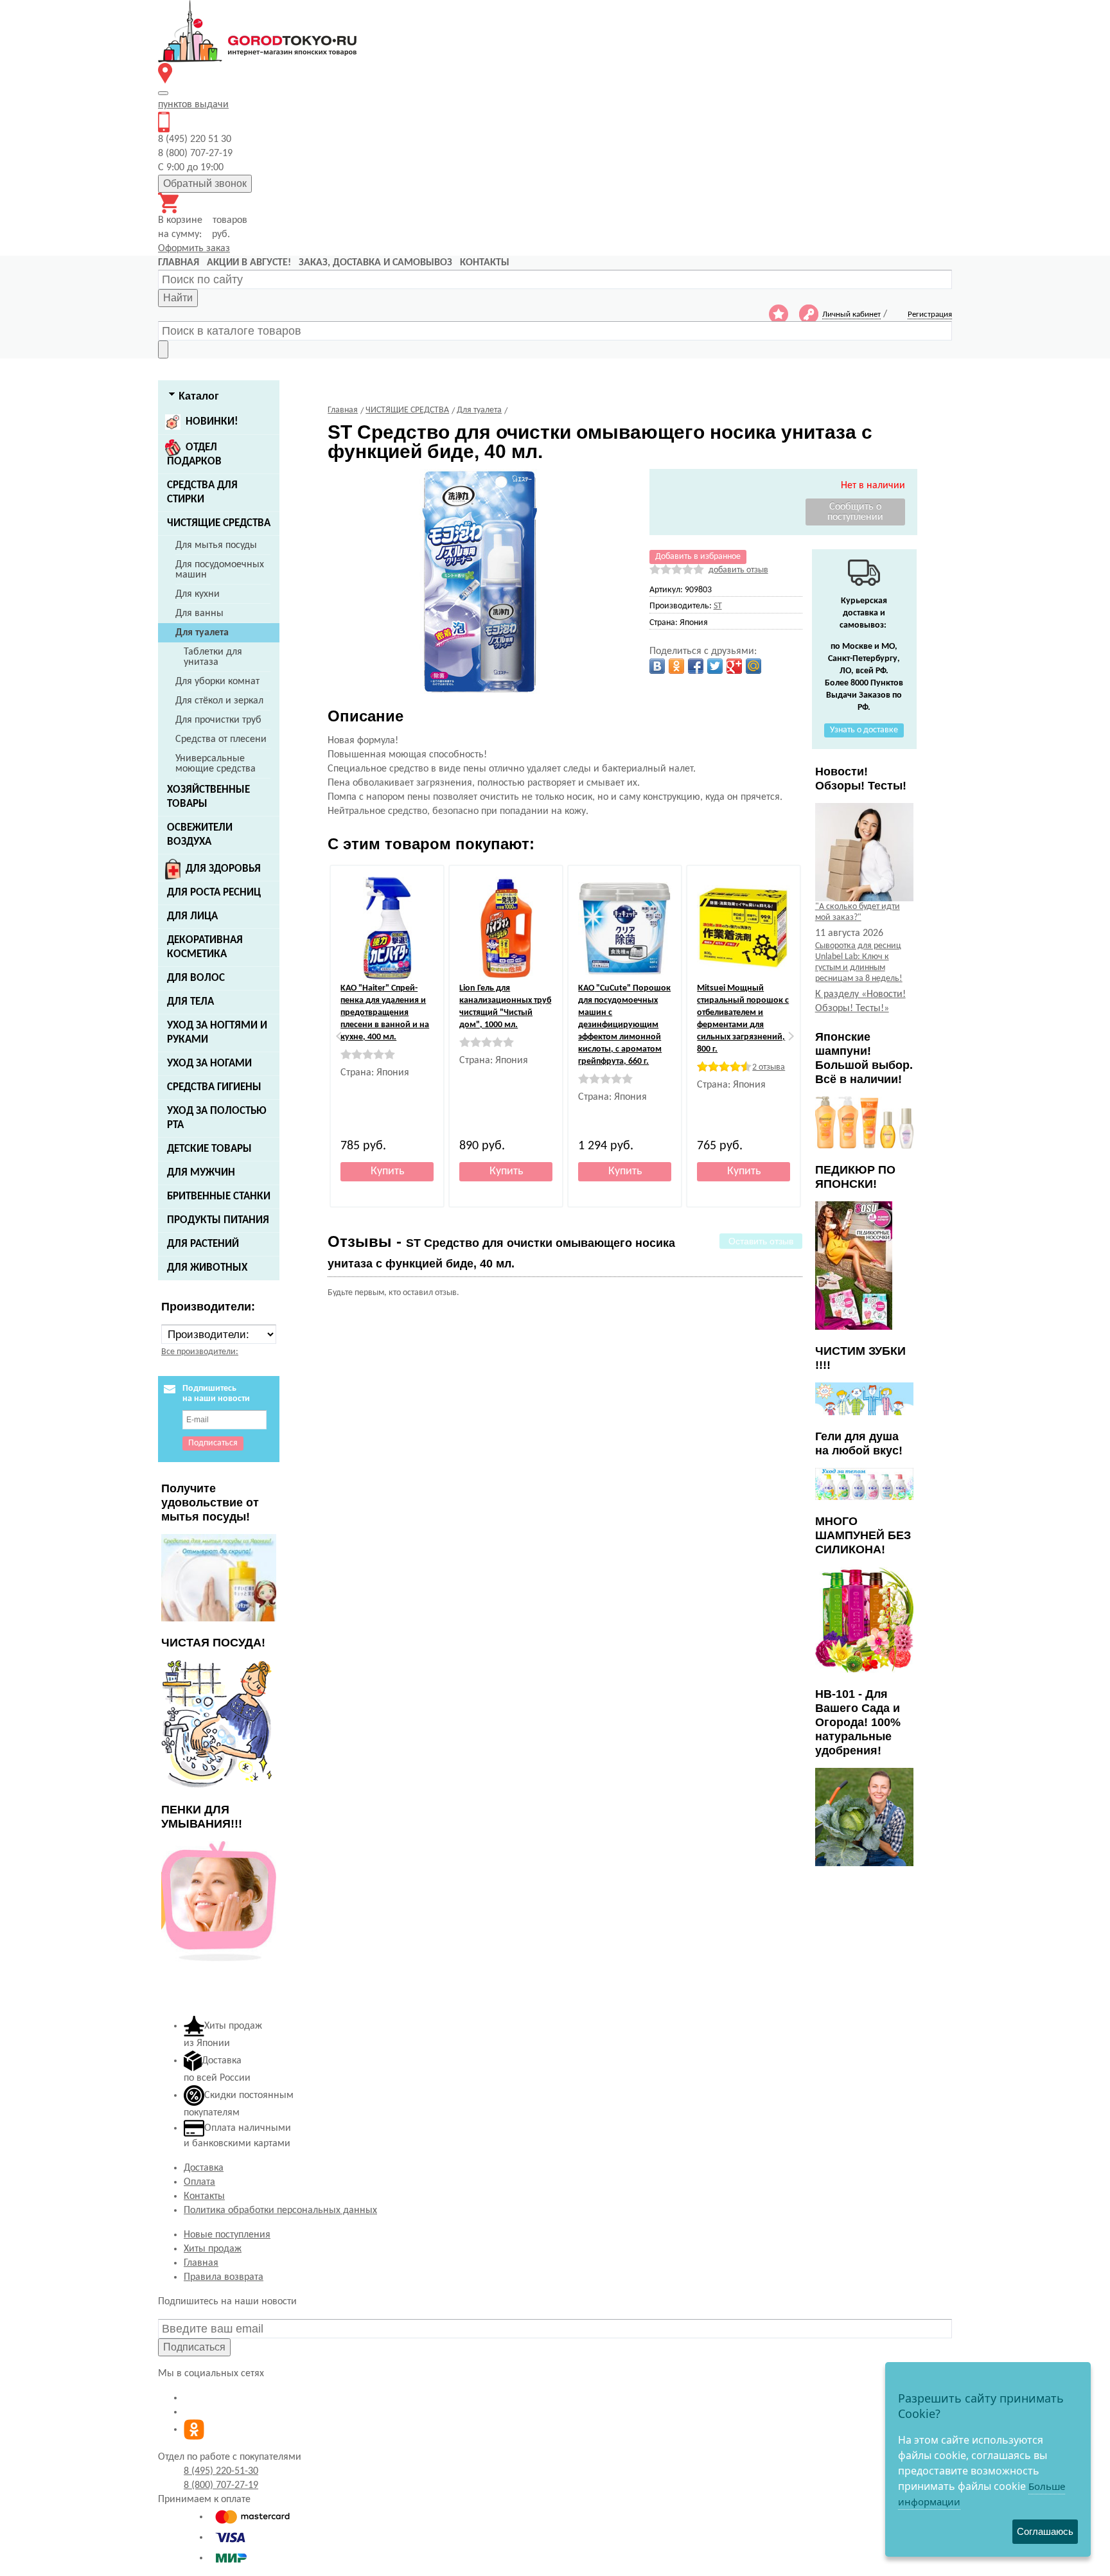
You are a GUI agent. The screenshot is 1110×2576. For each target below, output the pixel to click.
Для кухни (198, 594)
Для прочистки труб (218, 720)
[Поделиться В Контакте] (657, 666)
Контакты (204, 2196)
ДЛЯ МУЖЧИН (201, 1173)
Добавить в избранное (698, 557)
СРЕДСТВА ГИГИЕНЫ (214, 1087)
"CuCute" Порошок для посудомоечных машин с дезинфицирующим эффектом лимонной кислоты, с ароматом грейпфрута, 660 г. (624, 1025)
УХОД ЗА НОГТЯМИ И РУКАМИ (217, 1033)
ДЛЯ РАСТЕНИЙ (203, 1244)
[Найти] (163, 349)
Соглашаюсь (1045, 2531)
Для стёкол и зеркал (219, 701)
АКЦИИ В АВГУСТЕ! (249, 263)
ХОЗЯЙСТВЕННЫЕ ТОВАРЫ (208, 797)
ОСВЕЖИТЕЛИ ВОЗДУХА (200, 835)
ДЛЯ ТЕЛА (190, 1002)
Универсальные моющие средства (216, 764)
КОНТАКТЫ (485, 263)
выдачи (193, 105)
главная (179, 263)
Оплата (199, 2182)
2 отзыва (769, 1067)
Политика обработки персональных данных (280, 2210)
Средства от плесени (221, 739)
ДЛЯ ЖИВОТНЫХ (207, 1268)
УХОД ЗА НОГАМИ (209, 1063)
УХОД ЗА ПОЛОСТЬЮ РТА (217, 1118)
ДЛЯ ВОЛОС (196, 978)
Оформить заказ (194, 249)
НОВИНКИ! (212, 422)
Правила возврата (224, 2277)
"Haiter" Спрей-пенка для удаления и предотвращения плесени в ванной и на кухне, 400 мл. (385, 1013)
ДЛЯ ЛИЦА (192, 916)
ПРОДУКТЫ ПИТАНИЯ (218, 1220)
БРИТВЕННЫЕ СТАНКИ (219, 1196)
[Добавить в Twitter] (715, 666)
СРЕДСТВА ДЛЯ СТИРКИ (202, 492)
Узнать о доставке (864, 730)
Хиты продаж (213, 2249)
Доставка (204, 2168)
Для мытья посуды (216, 545)
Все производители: (200, 1352)
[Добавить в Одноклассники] (676, 666)
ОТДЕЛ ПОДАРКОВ (194, 454)
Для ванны (199, 613)
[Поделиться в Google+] (734, 666)
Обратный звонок (205, 183)
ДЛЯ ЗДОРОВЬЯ (223, 869)
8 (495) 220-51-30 (221, 2471)
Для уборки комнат (217, 682)
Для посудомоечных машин (220, 570)
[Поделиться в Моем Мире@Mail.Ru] (753, 666)
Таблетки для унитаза (213, 657)
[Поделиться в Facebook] (696, 666)
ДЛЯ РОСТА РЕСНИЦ (214, 893)
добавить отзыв (738, 570)
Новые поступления (227, 2235)
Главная (201, 2263)
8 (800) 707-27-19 (221, 2485)
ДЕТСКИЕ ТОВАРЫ (209, 1149)
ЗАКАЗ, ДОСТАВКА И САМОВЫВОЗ (375, 263)
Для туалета (202, 633)
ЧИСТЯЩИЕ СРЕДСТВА (219, 523)
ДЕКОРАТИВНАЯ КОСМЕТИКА (205, 947)
